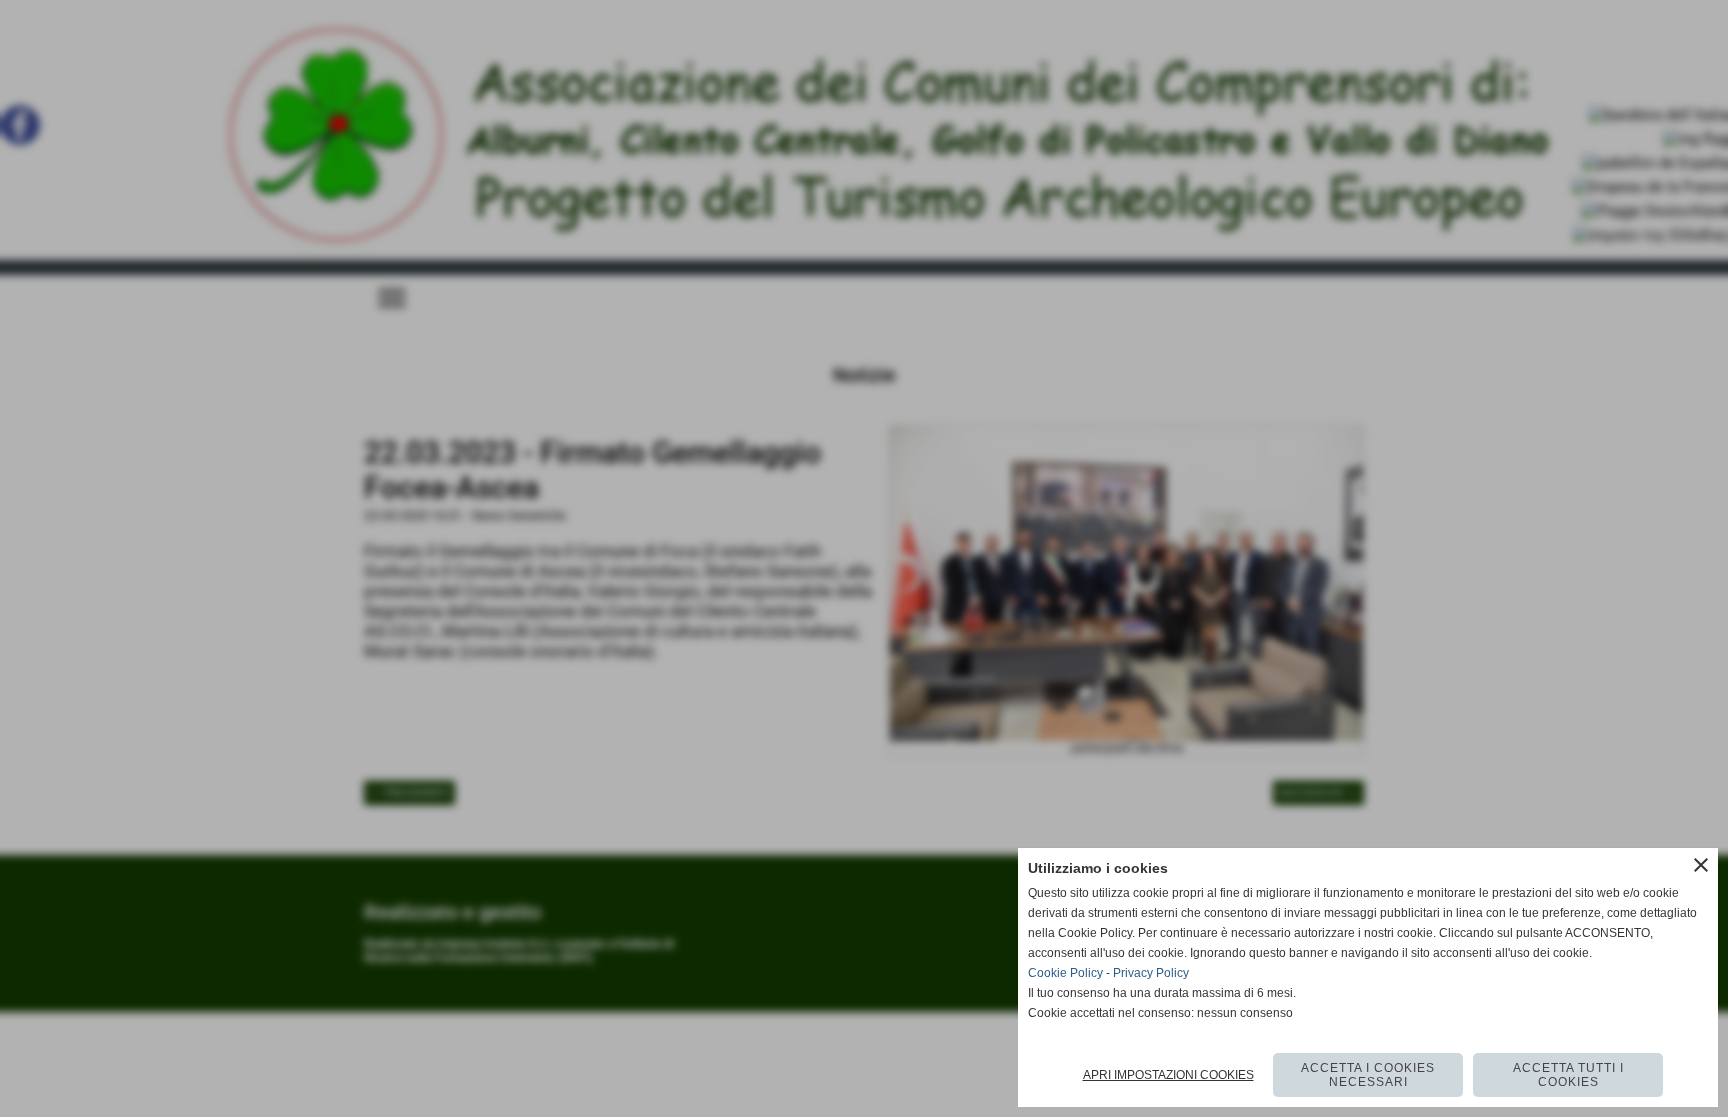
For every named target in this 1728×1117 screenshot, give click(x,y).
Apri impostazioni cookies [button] (1168, 1075)
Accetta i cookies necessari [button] (1368, 1075)
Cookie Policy (1065, 973)
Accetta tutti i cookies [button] (1568, 1075)
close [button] (1701, 865)
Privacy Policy (1151, 973)
